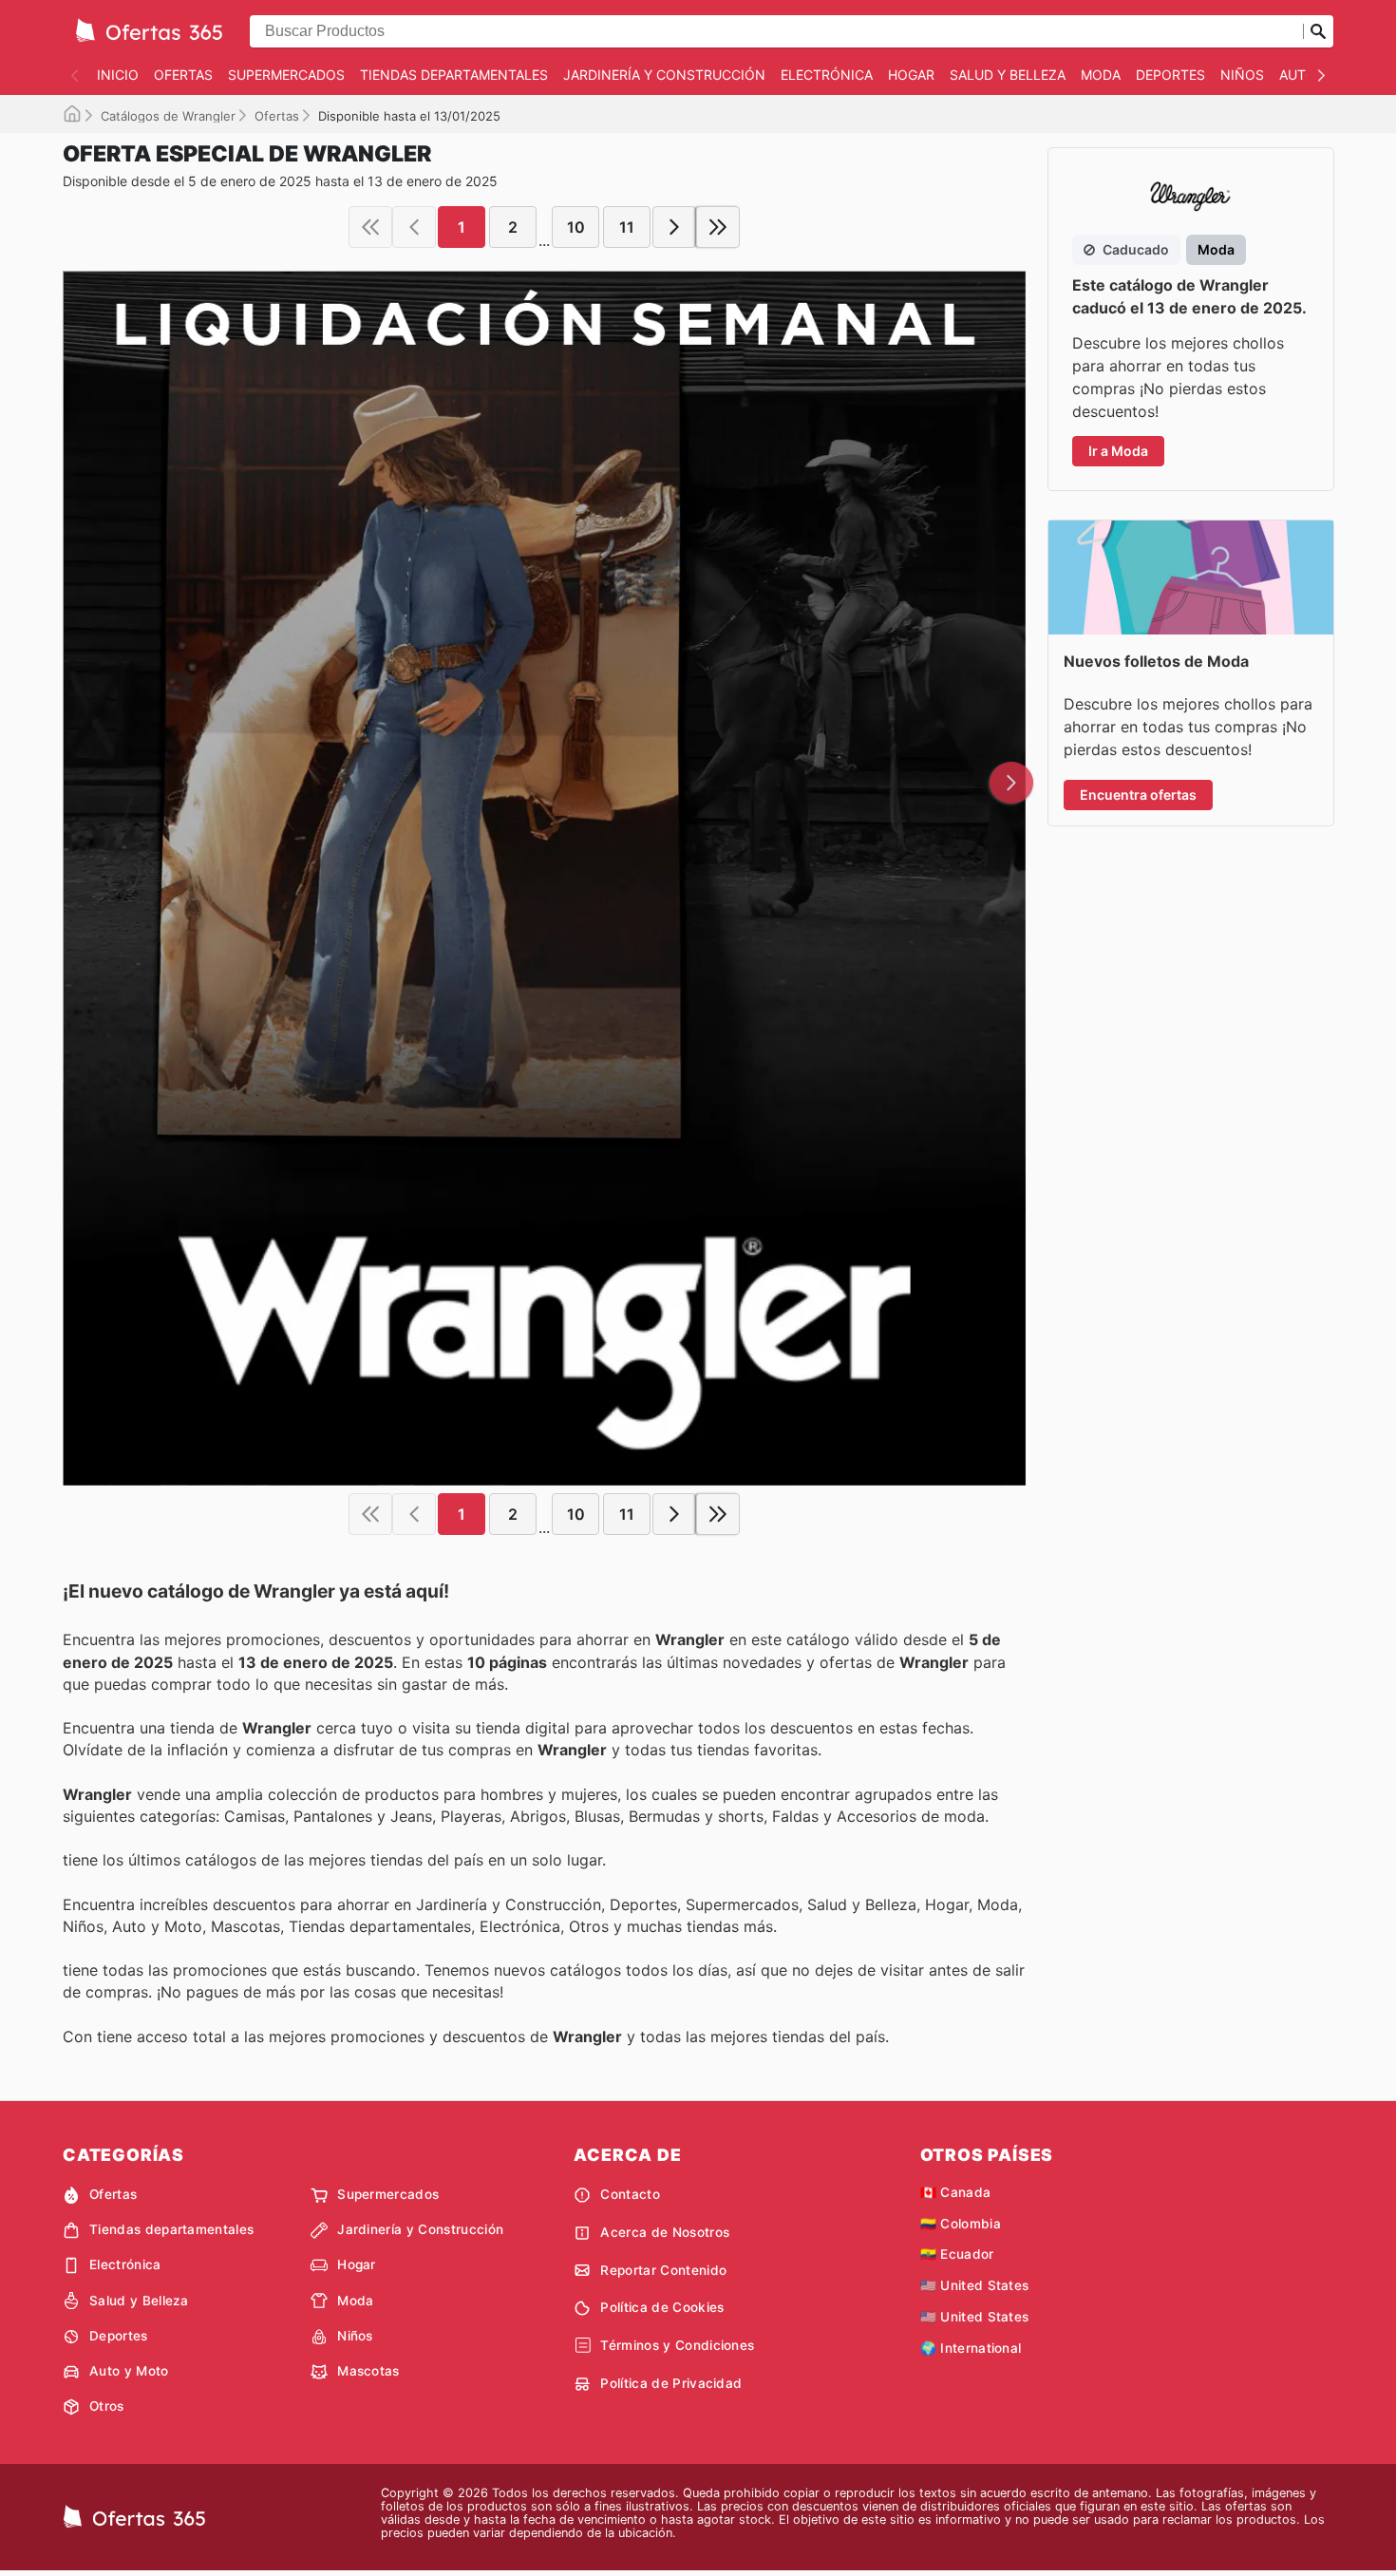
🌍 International (971, 2348)
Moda (1101, 75)
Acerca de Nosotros (665, 2232)
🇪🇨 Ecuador (957, 2254)
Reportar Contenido (663, 2270)
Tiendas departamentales (454, 75)
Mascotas (368, 2371)
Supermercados (286, 75)
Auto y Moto (129, 2371)
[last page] (718, 227)
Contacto (630, 2194)
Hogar (911, 75)
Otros (107, 2406)
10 (576, 227)
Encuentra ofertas (1138, 795)
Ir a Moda (1118, 451)
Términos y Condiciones (677, 2345)
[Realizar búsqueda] (1318, 31)
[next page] (674, 227)
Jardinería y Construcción (664, 75)
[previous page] (414, 227)
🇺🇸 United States (975, 2285)
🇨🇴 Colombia (961, 2224)
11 (627, 227)
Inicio (118, 75)
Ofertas (183, 75)
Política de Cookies (662, 2307)
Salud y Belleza (1008, 75)
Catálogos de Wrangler (168, 116)
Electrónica (827, 75)
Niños (1242, 75)
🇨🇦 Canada (956, 2192)
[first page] (370, 227)
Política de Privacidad (671, 2383)
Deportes (1170, 75)
